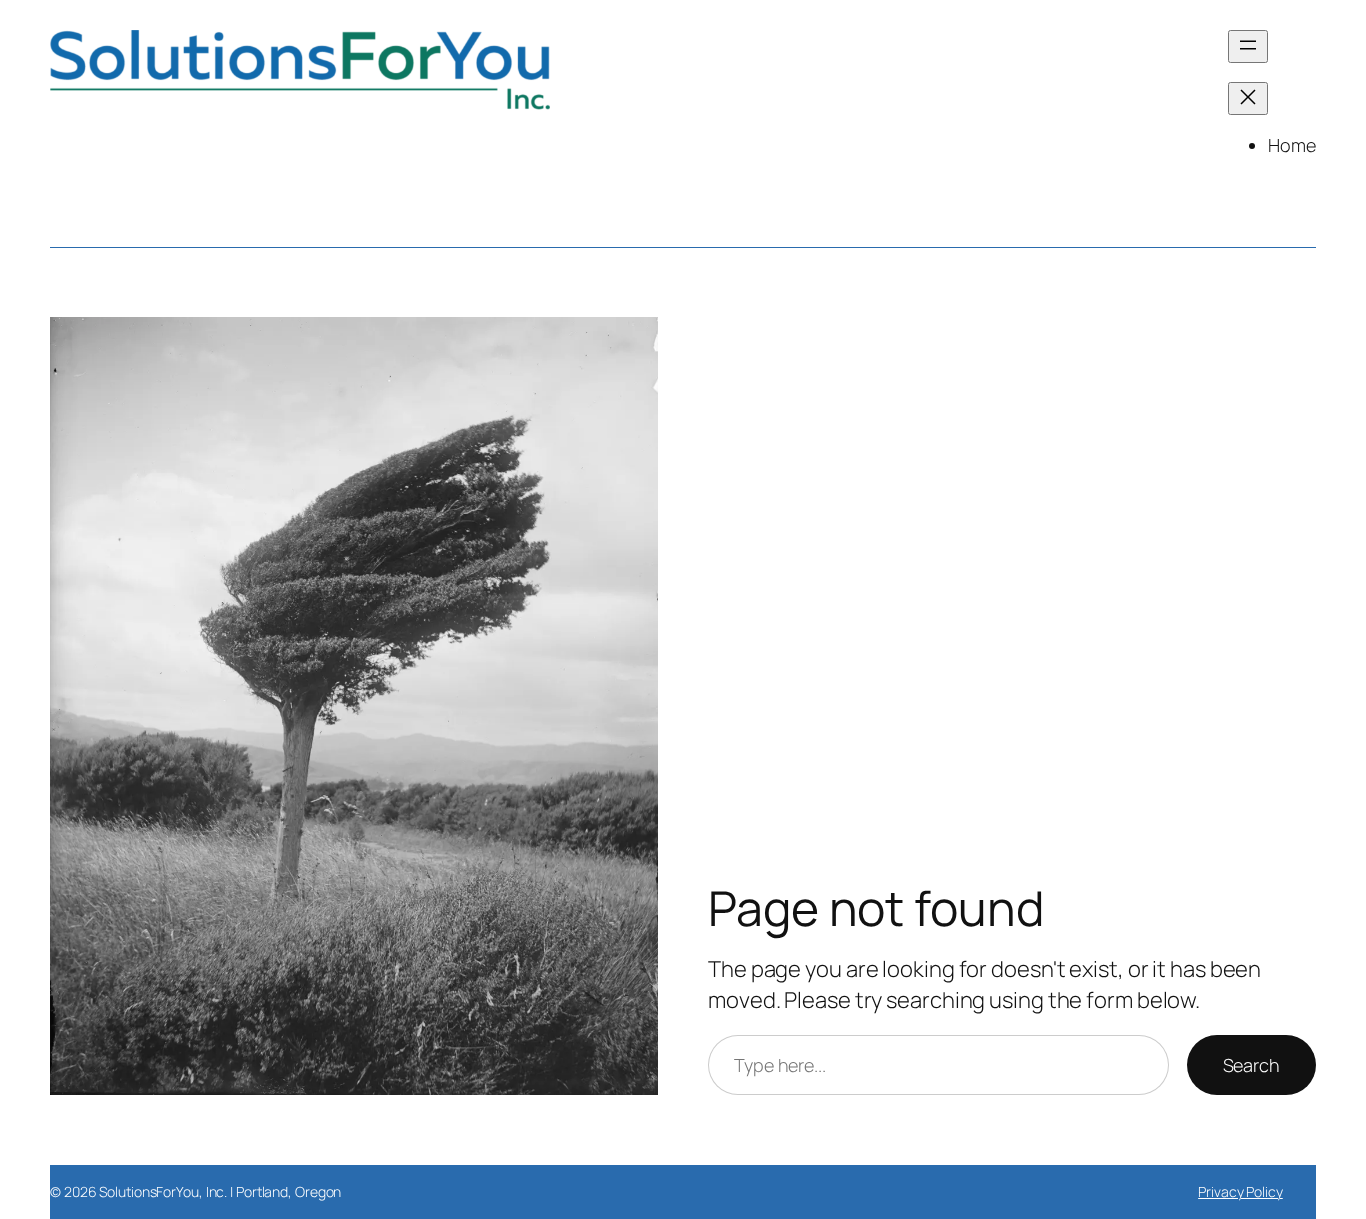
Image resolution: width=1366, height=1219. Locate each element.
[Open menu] (1248, 46)
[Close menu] (1248, 98)
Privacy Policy (1240, 1191)
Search (1251, 1065)
